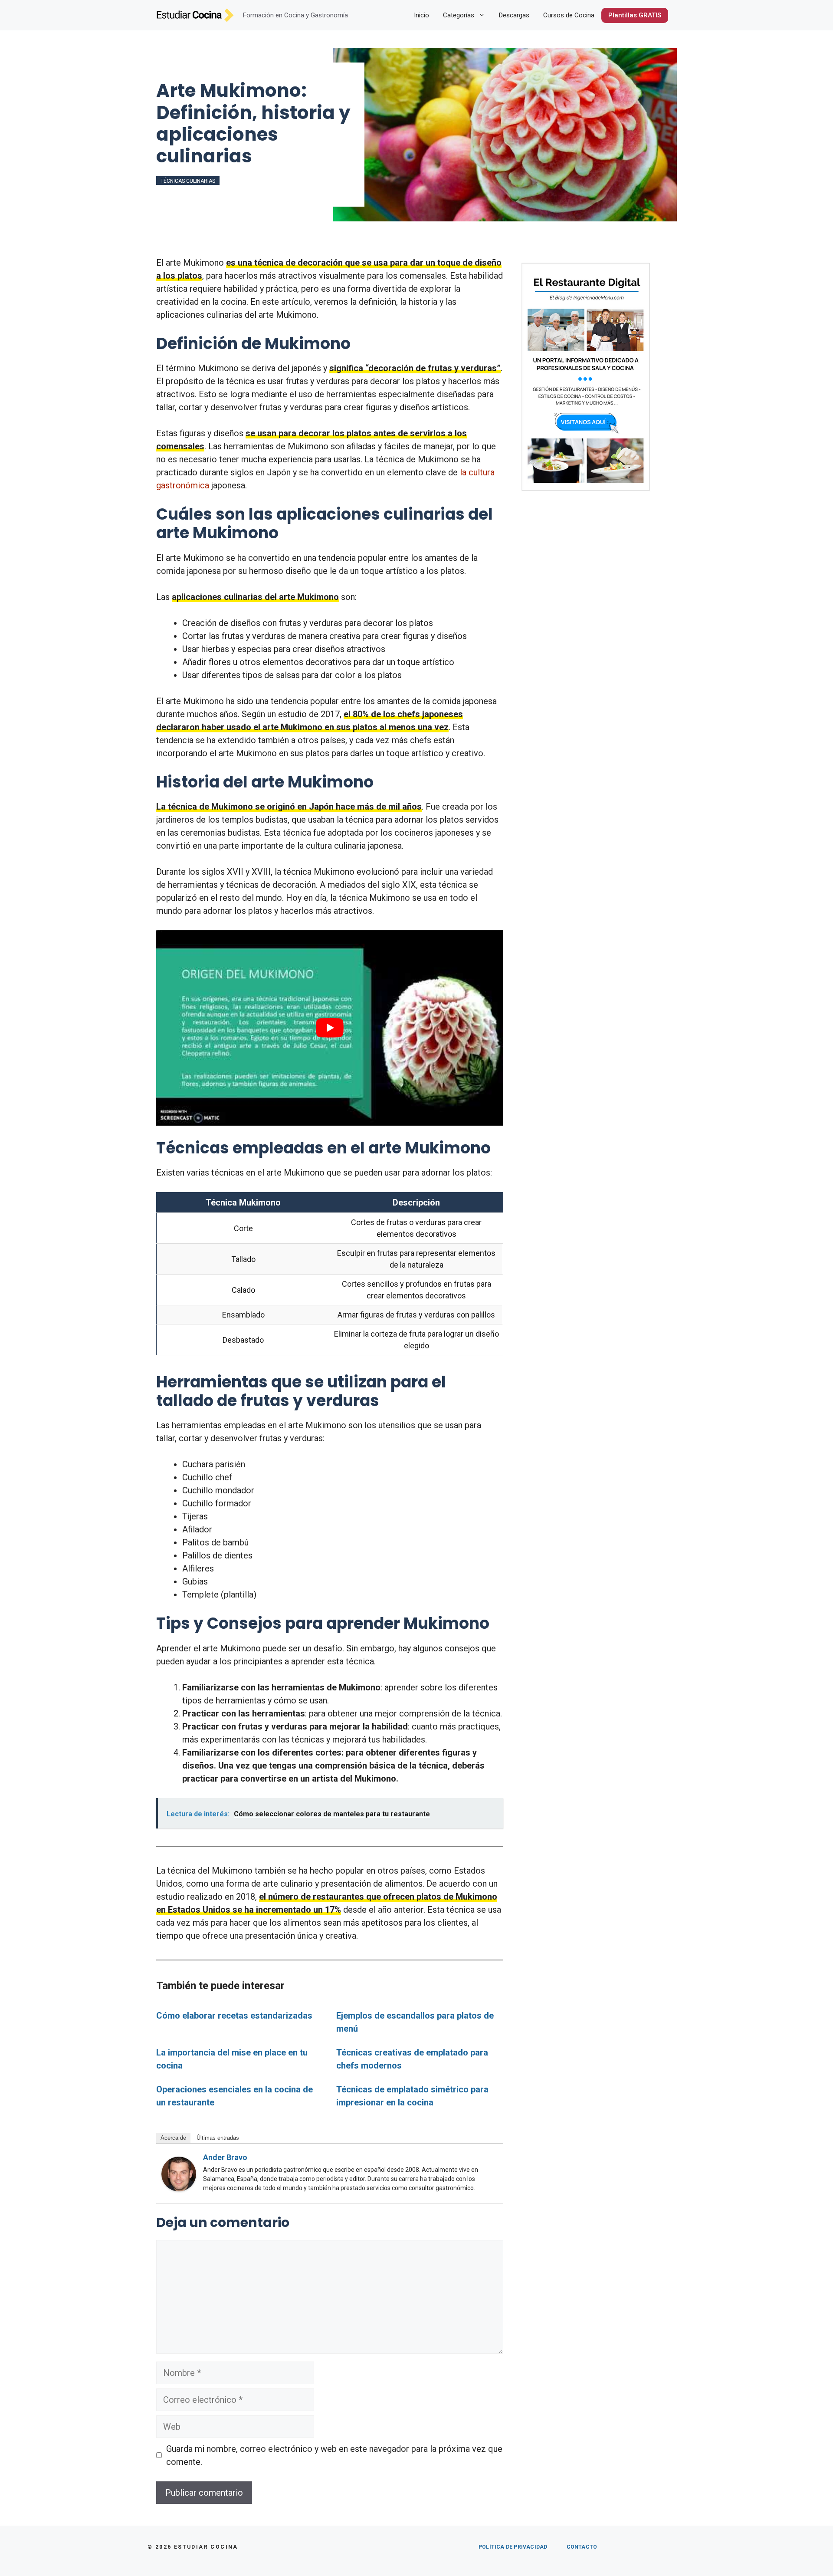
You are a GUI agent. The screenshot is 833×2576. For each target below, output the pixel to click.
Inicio (421, 15)
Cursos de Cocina (569, 15)
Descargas (514, 15)
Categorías (459, 15)
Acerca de (173, 2138)
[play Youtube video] (330, 1028)
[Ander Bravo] (179, 2188)
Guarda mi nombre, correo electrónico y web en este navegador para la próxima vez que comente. (334, 2455)
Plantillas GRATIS (635, 15)
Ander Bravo (225, 2157)
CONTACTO (582, 2547)
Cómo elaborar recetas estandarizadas (234, 2016)
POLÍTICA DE (513, 2547)
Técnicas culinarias (188, 181)
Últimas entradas (218, 2138)
